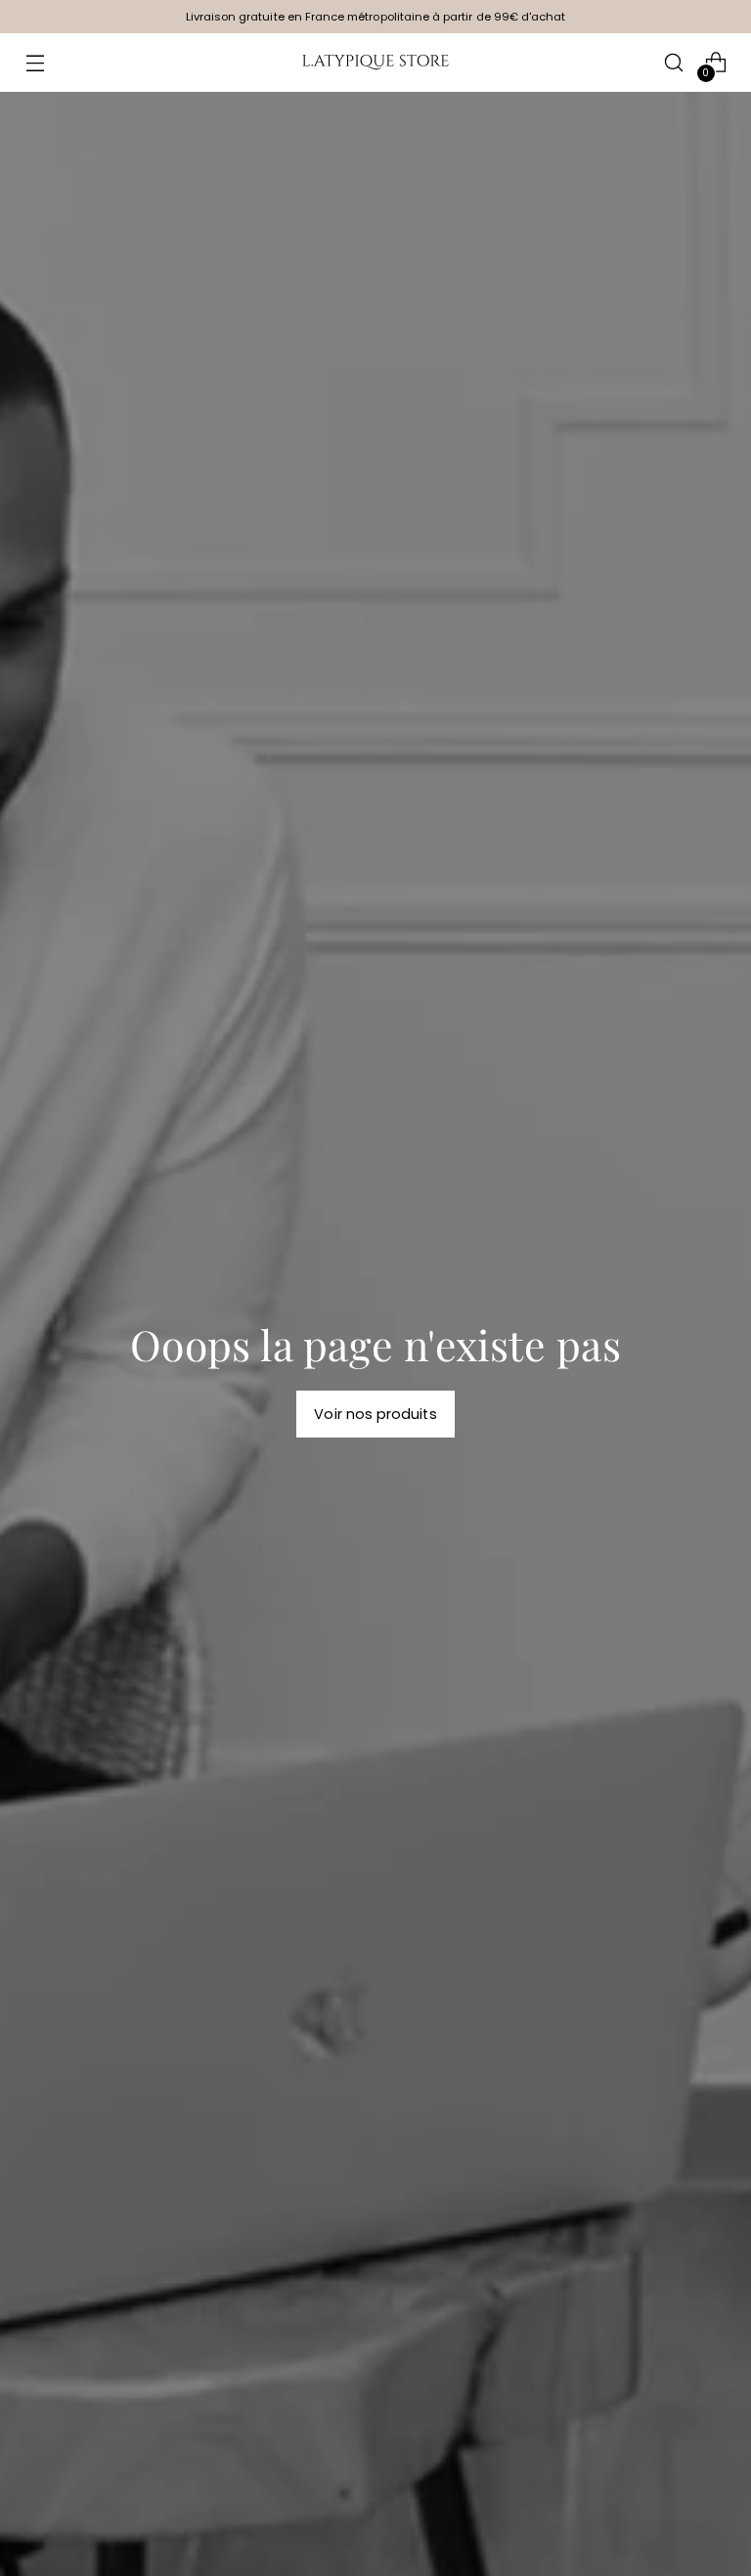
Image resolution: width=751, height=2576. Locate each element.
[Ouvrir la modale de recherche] (674, 63)
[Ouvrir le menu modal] (35, 63)
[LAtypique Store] (375, 63)
